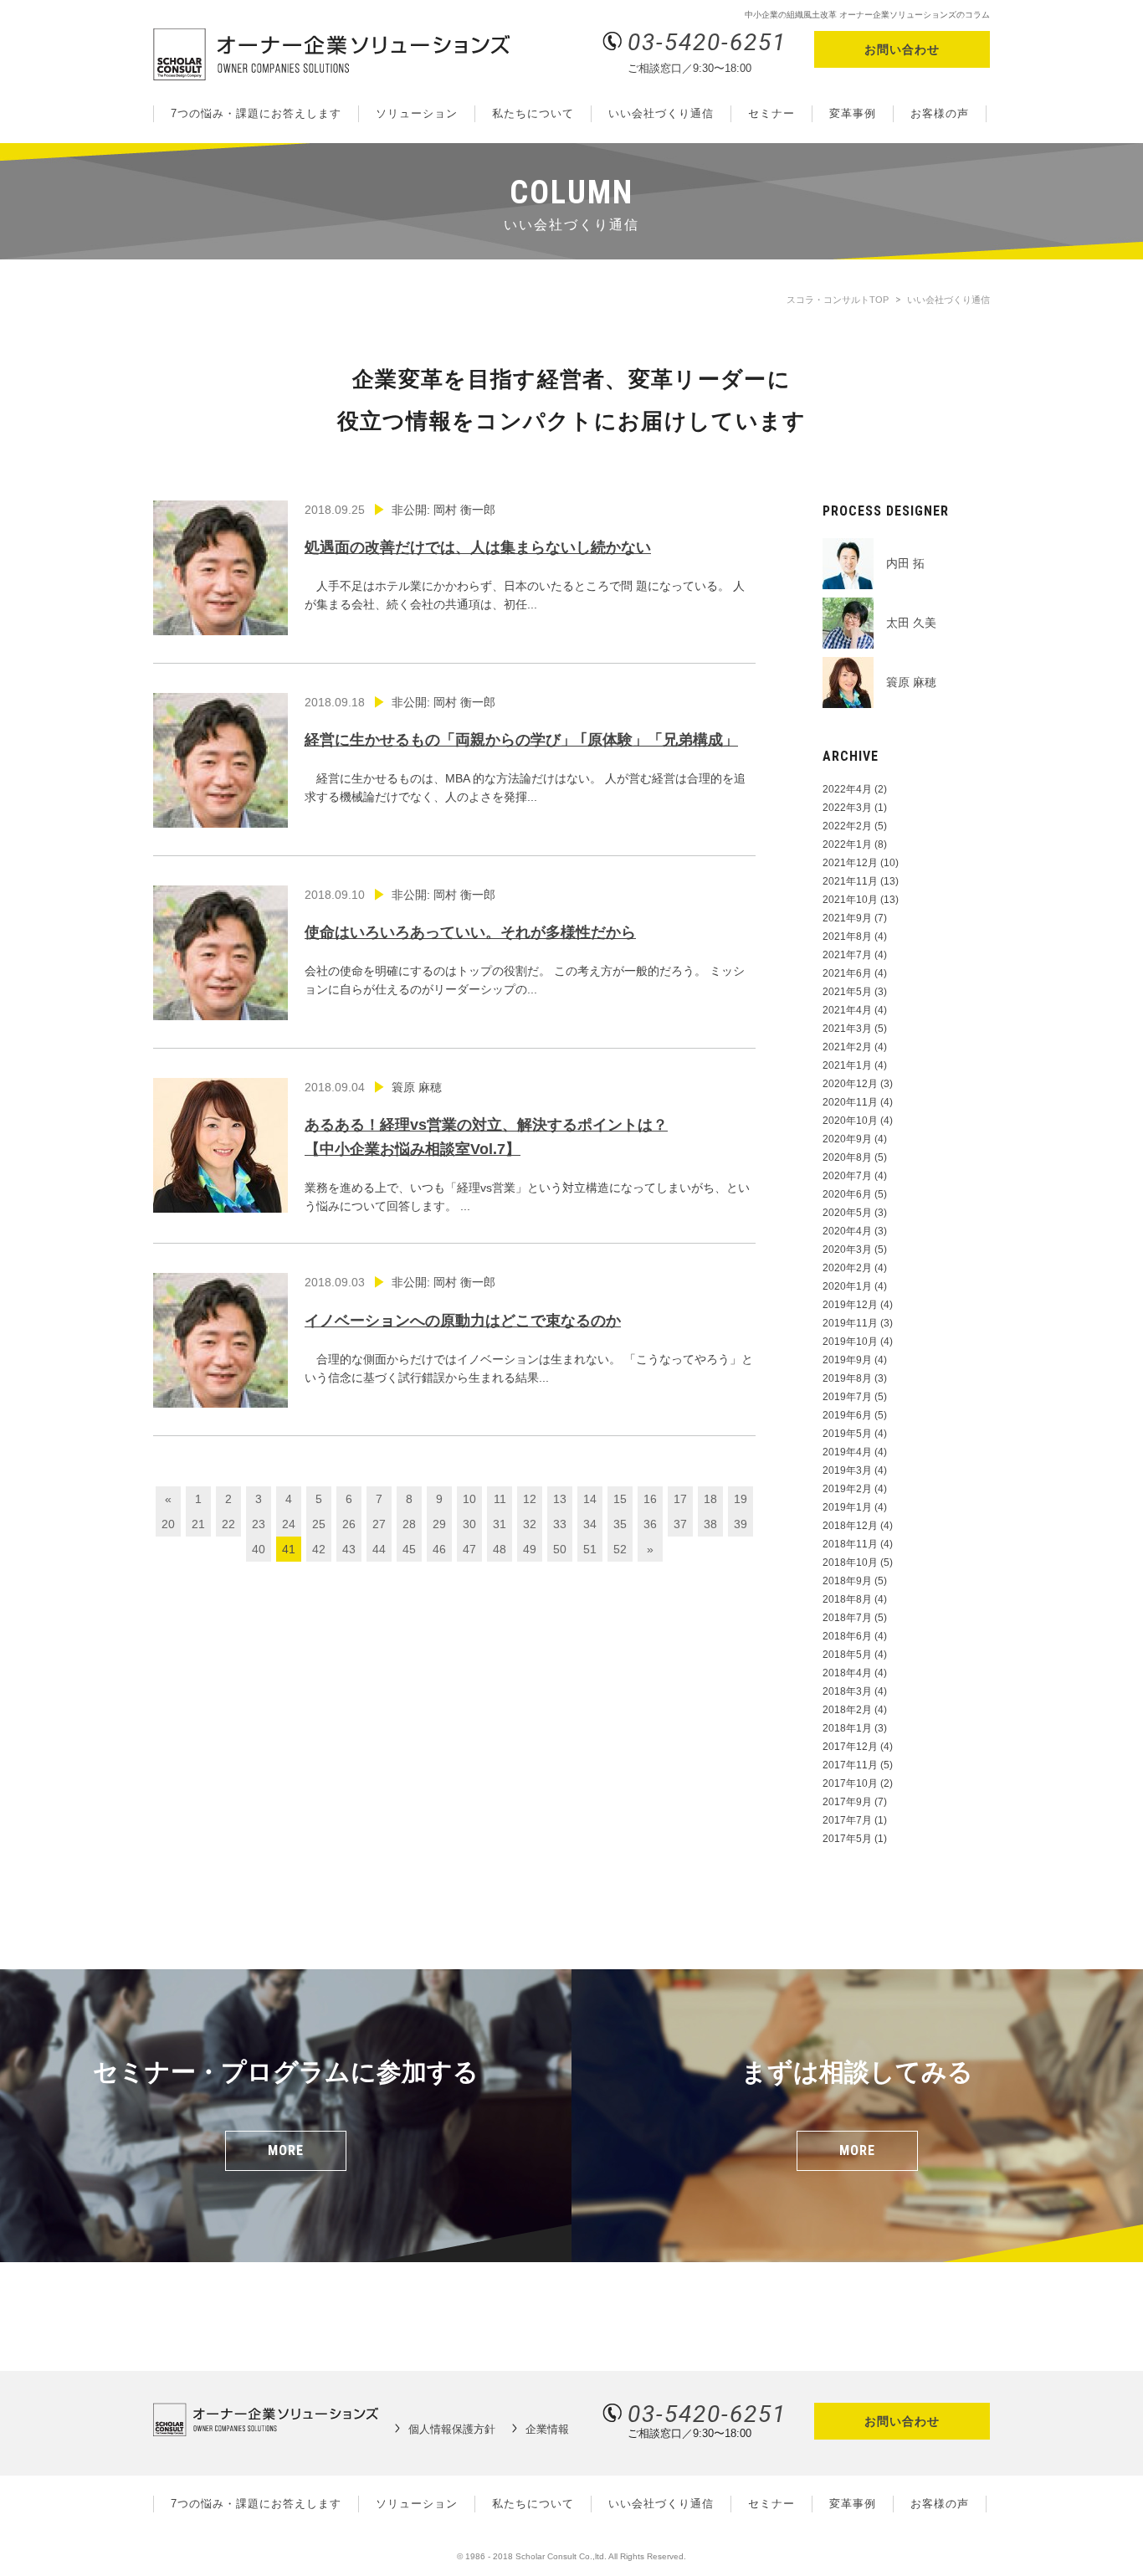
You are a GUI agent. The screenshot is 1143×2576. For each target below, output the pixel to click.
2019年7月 (847, 1397)
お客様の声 (940, 113)
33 (560, 1524)
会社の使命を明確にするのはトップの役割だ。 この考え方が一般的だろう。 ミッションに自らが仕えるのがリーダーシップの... (525, 942)
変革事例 (853, 113)
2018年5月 (847, 1655)
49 (530, 1549)
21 (198, 1524)
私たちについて (533, 113)
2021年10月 (850, 900)
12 (530, 1499)
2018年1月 (847, 1728)
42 (319, 1549)
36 (650, 1524)
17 (680, 1499)
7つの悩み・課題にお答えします (256, 113)
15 (620, 1499)
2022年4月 (847, 789)
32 (530, 1524)
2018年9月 (847, 1581)
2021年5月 (847, 992)
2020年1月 (847, 1286)
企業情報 (547, 2429)
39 (741, 1524)
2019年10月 (850, 1342)
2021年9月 (847, 918)
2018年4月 (847, 1673)
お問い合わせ (902, 49)
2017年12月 (850, 1747)
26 (349, 1524)
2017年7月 (847, 1820)
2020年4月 (847, 1231)
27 (379, 1524)
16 (650, 1499)
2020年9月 (847, 1139)
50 (560, 1549)
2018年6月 (847, 1636)
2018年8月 (847, 1599)
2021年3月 (847, 1029)
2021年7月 (847, 955)
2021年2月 (847, 1047)
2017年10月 (850, 1783)
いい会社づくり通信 (661, 113)
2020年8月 (847, 1157)
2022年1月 (847, 844)
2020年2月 (847, 1268)
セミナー (771, 113)
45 (409, 1549)
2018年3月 (847, 1691)
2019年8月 (847, 1378)
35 (620, 1524)
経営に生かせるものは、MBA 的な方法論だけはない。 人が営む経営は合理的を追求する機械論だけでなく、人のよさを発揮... (525, 750)
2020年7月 (847, 1176)
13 (560, 1499)
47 (469, 1549)
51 (590, 1549)
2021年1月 (847, 1065)
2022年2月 (847, 826)
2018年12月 (850, 1526)
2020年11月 (850, 1102)
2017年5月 (847, 1839)
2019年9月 (847, 1360)
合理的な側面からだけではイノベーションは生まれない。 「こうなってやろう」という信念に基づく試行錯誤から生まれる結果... (529, 1330)
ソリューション (417, 113)
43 (349, 1549)
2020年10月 (850, 1121)
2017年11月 (850, 1765)
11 (500, 1499)
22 (228, 1524)
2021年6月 (847, 973)
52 (620, 1549)
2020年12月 (850, 1084)
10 (469, 1499)
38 (710, 1524)
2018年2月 (847, 1710)
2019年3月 (847, 1470)
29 (439, 1524)
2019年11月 (850, 1323)
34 (590, 1524)
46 (439, 1549)
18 (710, 1499)
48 (500, 1549)
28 (409, 1524)
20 (168, 1524)
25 (319, 1524)
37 (680, 1524)
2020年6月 (847, 1194)
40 (259, 1549)
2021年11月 (850, 881)
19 (741, 1499)
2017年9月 (847, 1802)
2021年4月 (847, 1010)
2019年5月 (847, 1434)
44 (379, 1549)
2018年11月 (850, 1544)
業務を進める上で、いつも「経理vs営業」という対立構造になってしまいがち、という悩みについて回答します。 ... (527, 1147)
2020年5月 (847, 1213)
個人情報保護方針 (452, 2429)
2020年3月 (847, 1250)
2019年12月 (850, 1305)
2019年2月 (847, 1489)
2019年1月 (847, 1507)
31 (500, 1524)
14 (590, 1499)
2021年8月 (847, 936)
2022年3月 (847, 808)
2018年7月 (847, 1618)
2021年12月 (850, 863)
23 (259, 1524)
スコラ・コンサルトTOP (838, 300)
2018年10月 (850, 1563)
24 (289, 1524)
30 (469, 1524)
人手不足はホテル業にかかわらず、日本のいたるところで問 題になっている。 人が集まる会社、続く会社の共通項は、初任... (525, 557)
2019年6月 (847, 1415)
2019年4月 (847, 1452)
